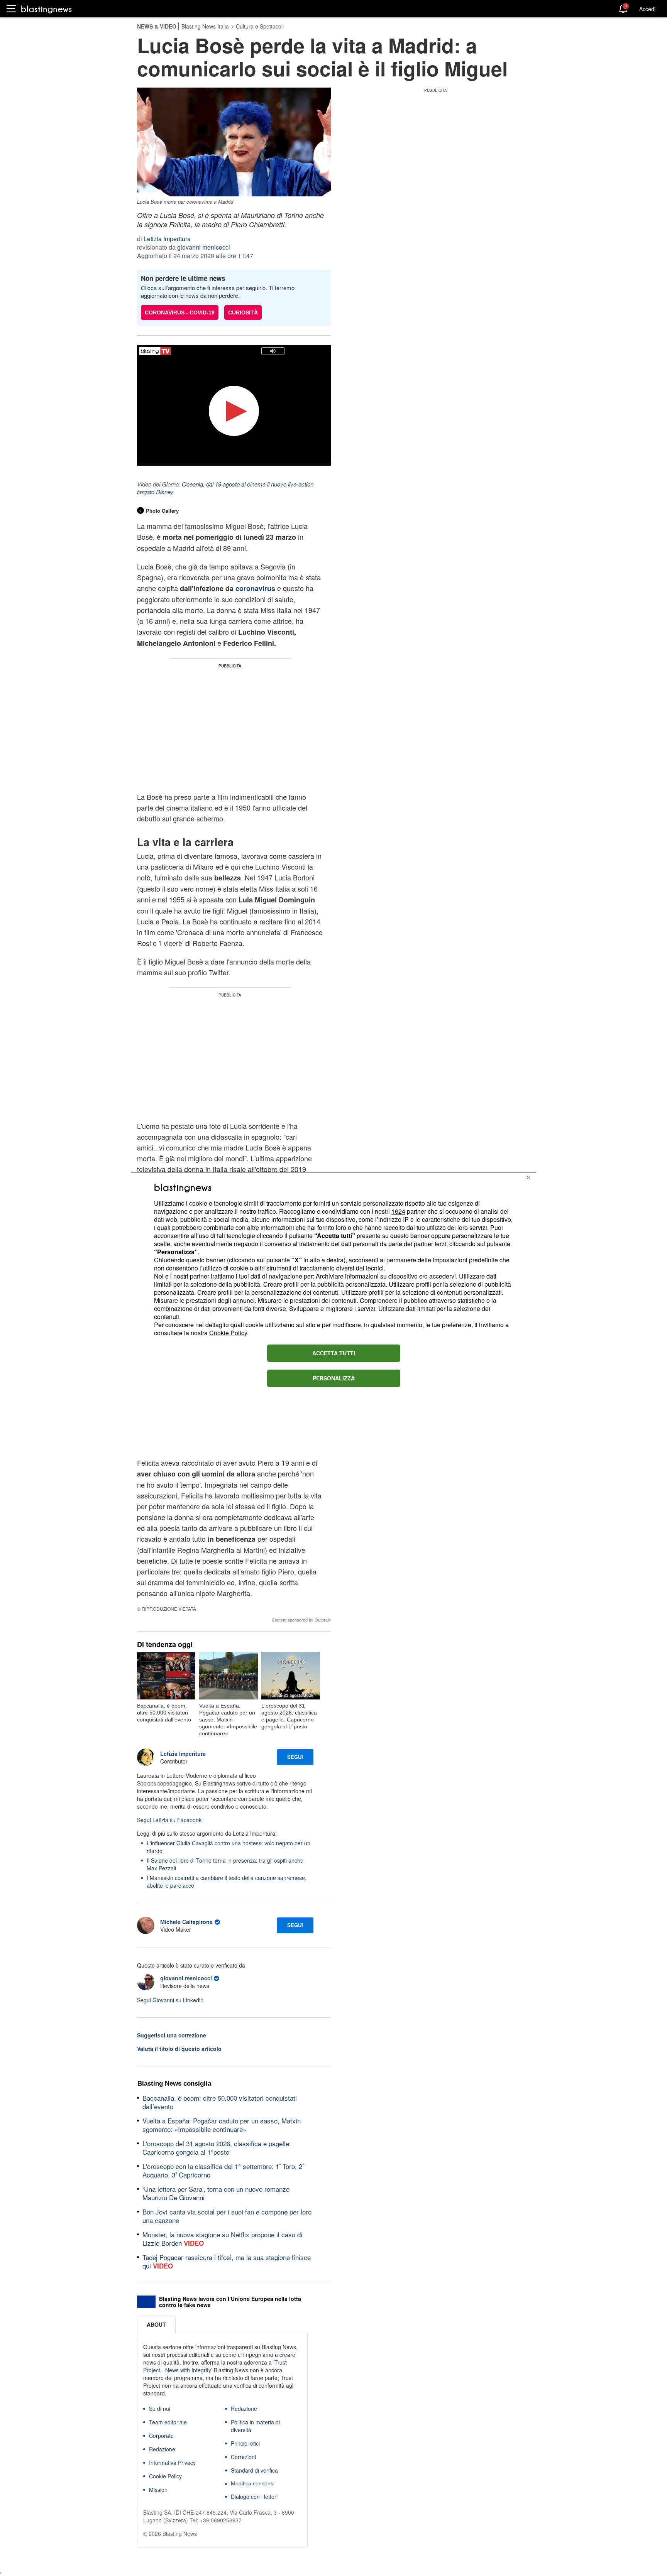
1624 (398, 1211)
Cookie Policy (228, 1333)
